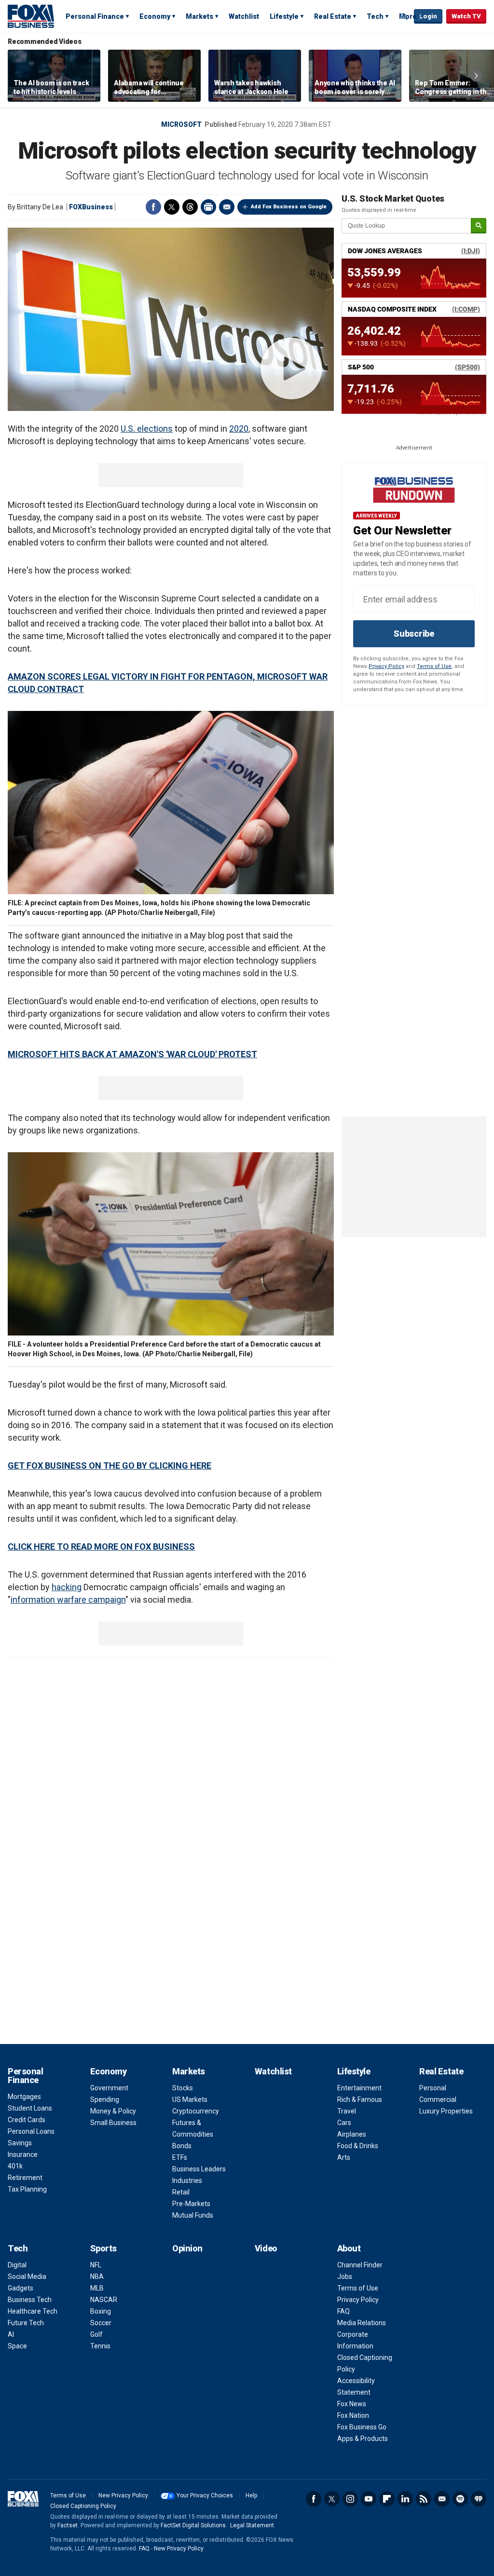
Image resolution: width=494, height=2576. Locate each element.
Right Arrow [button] (476, 76)
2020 (239, 429)
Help (251, 2495)
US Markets (190, 2099)
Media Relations (362, 2323)
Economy (155, 16)
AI (11, 2334)
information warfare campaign (68, 1600)
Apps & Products (363, 2439)
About (349, 2248)
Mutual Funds (193, 2215)
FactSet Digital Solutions (193, 2525)
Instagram (350, 2499)
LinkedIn (405, 2499)
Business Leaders (199, 2169)
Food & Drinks (358, 2146)
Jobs (345, 2276)
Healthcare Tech (33, 2311)
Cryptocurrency (196, 2111)
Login (428, 16)
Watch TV (466, 16)
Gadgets (21, 2288)
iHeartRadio (479, 2499)
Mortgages (24, 2097)
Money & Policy (113, 2111)
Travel (347, 2111)
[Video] (171, 319)
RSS (424, 2499)
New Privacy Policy (123, 2495)
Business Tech (30, 2300)
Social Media (27, 2276)
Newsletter (442, 2499)
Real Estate (333, 16)
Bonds (182, 2146)
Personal (433, 2088)
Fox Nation (353, 2415)
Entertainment (359, 2088)
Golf (96, 2334)
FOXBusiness (91, 207)
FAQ (343, 2311)
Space (17, 2346)
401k (15, 2166)
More (408, 16)
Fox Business (31, 16)
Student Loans (30, 2108)
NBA (97, 2276)
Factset (68, 2525)
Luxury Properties (446, 2111)
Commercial (438, 2099)
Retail (181, 2192)
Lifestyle (284, 16)
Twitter (172, 207)
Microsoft (181, 124)
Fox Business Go (362, 2427)
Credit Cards (27, 2120)
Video (266, 2248)
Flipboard (387, 2499)
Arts (344, 2157)
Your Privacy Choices (205, 2495)
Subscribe (414, 634)
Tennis (100, 2346)
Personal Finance (95, 16)
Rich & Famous (360, 2099)
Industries (187, 2181)
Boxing (101, 2311)
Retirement (25, 2178)
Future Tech (26, 2323)
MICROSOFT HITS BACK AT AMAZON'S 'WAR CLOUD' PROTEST (132, 1054)
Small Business (113, 2123)
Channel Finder (360, 2265)
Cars (344, 2123)
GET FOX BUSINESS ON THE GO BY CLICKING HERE (110, 1465)
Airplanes (352, 2134)
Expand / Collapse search (404, 17)
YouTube (369, 2499)
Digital (17, 2265)
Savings (20, 2143)
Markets (199, 16)
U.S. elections (147, 429)
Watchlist (244, 16)
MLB (97, 2288)
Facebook (153, 207)
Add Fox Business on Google (289, 207)
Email (227, 207)
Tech (375, 16)
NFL (96, 2265)
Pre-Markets (191, 2204)
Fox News (352, 2404)
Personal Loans (31, 2131)
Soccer (101, 2323)
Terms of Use (434, 666)
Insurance (23, 2154)
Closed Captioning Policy (83, 2506)
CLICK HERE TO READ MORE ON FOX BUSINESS (101, 1547)
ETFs (180, 2157)
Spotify (460, 2499)
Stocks (183, 2088)
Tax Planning (27, 2189)
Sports (103, 2248)
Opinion (187, 2248)
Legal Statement (252, 2525)
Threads (190, 207)
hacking (67, 1587)
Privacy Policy (386, 666)
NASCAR (104, 2300)
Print (208, 207)
